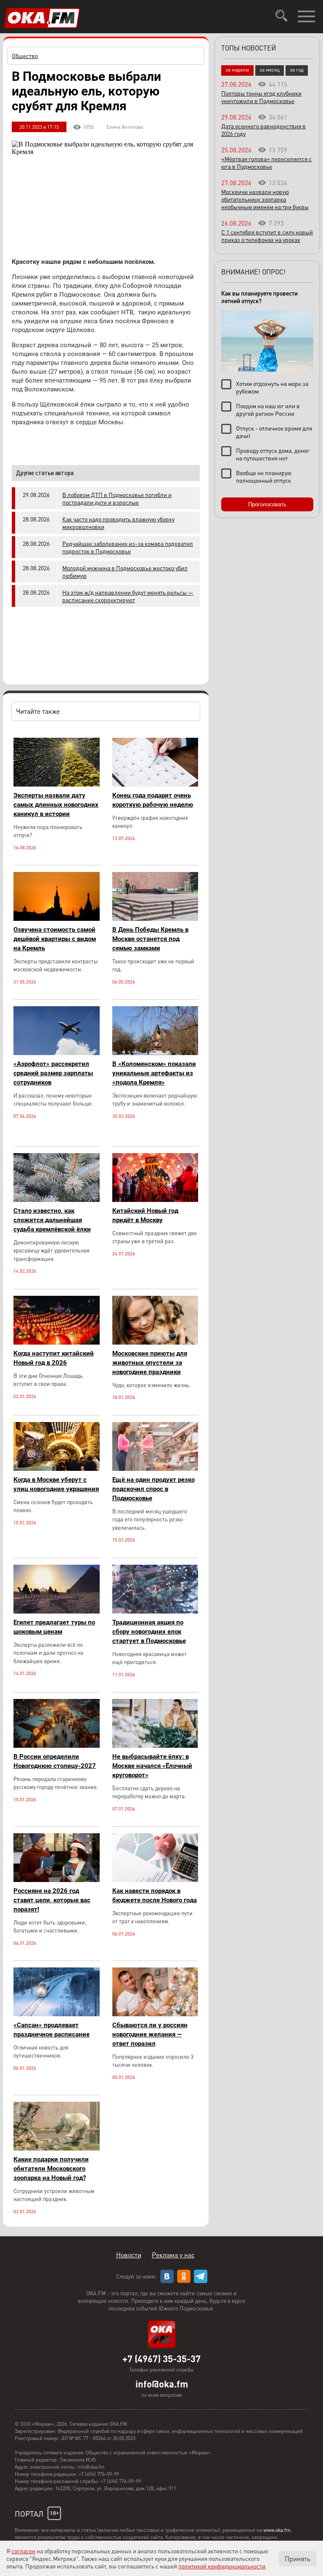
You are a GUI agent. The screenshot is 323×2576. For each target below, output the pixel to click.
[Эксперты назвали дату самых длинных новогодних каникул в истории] (57, 784)
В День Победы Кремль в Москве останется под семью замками (150, 939)
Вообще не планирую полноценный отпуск (264, 476)
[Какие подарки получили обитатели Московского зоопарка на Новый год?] (57, 2148)
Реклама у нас (173, 2255)
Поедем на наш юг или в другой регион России (268, 409)
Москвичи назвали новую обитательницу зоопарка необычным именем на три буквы (265, 199)
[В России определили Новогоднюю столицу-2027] (57, 1745)
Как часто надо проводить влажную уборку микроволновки (118, 523)
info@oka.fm (162, 2384)
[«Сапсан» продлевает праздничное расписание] (57, 2014)
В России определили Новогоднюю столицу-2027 (55, 1761)
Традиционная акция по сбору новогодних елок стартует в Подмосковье (149, 1632)
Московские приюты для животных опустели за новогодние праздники (150, 1363)
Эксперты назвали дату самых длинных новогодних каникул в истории (56, 805)
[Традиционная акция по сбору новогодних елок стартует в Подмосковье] (155, 1611)
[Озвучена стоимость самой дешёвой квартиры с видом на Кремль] (57, 918)
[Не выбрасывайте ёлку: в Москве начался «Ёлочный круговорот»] (155, 1745)
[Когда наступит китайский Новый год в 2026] (57, 1342)
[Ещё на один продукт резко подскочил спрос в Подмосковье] (155, 1469)
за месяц (270, 70)
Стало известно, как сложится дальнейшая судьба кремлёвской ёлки (52, 1220)
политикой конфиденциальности (222, 2566)
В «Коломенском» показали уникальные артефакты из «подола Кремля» (154, 1073)
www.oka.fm (277, 2530)
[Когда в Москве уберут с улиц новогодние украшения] (57, 1469)
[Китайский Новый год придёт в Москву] (155, 1200)
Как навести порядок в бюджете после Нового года (155, 1895)
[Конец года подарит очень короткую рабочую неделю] (155, 784)
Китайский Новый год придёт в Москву (145, 1215)
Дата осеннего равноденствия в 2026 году (263, 130)
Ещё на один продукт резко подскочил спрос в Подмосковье (154, 1489)
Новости (129, 2255)
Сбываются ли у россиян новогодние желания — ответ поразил (150, 2034)
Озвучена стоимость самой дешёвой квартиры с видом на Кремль (55, 939)
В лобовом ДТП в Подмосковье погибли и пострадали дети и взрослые (117, 498)
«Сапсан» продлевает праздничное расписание (52, 2030)
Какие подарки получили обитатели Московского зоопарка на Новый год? (51, 2169)
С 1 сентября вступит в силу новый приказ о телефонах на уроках (267, 236)
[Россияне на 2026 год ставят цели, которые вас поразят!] (57, 1880)
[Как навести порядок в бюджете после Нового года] (155, 1880)
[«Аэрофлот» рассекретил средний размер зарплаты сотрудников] (57, 1053)
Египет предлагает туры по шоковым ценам (54, 1627)
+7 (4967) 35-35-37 (161, 2358)
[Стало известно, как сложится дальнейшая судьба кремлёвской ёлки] (57, 1200)
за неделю (237, 70)
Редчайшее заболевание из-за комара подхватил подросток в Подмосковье (128, 547)
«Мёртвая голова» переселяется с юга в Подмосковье (266, 162)
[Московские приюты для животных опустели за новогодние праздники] (155, 1342)
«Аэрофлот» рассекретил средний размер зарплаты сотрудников (53, 1073)
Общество (25, 56)
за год (297, 70)
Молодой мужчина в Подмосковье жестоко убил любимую (125, 572)
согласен (23, 2551)
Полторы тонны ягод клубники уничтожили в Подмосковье (261, 97)
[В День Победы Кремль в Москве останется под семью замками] (155, 918)
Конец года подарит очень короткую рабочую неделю (153, 800)
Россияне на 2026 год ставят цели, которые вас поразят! (52, 1900)
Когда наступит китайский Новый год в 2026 (54, 1358)
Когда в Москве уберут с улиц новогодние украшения (56, 1484)
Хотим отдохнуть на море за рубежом (272, 387)
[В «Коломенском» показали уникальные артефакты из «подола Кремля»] (155, 1053)
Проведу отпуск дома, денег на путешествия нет (273, 454)
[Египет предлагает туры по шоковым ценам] (57, 1611)
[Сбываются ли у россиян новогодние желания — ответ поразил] (155, 2014)
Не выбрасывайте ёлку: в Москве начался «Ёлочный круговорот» (152, 1766)
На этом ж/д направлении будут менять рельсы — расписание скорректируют (128, 596)
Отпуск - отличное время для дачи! (274, 432)
